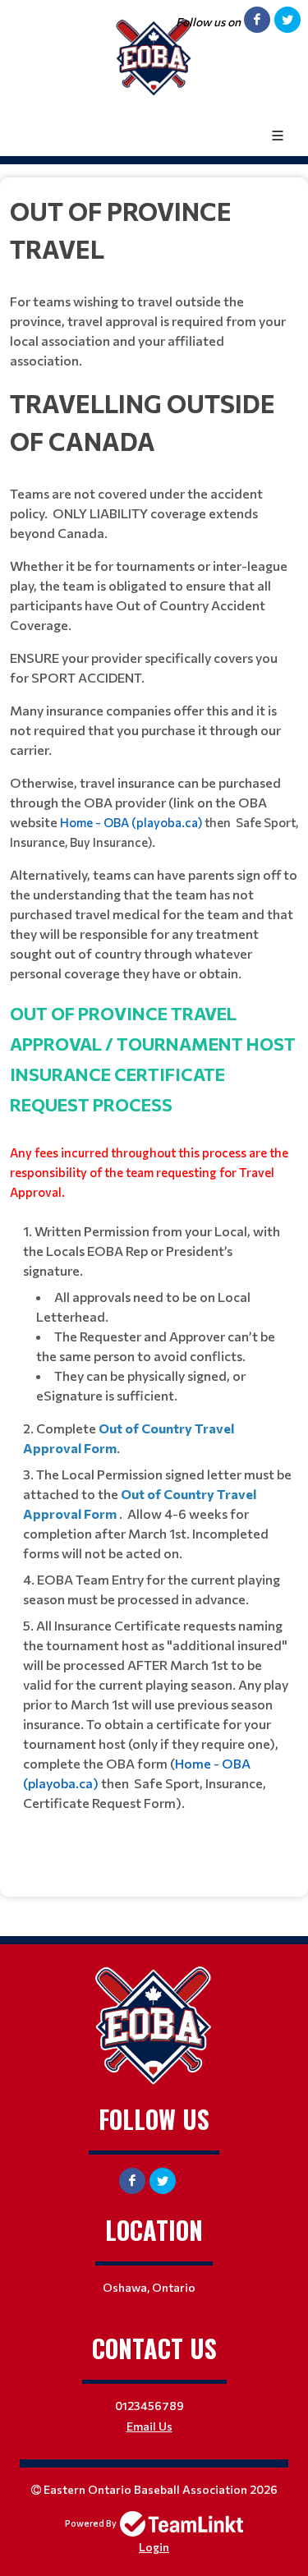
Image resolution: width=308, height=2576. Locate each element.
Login (154, 2547)
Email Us (149, 2426)
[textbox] (154, 1031)
